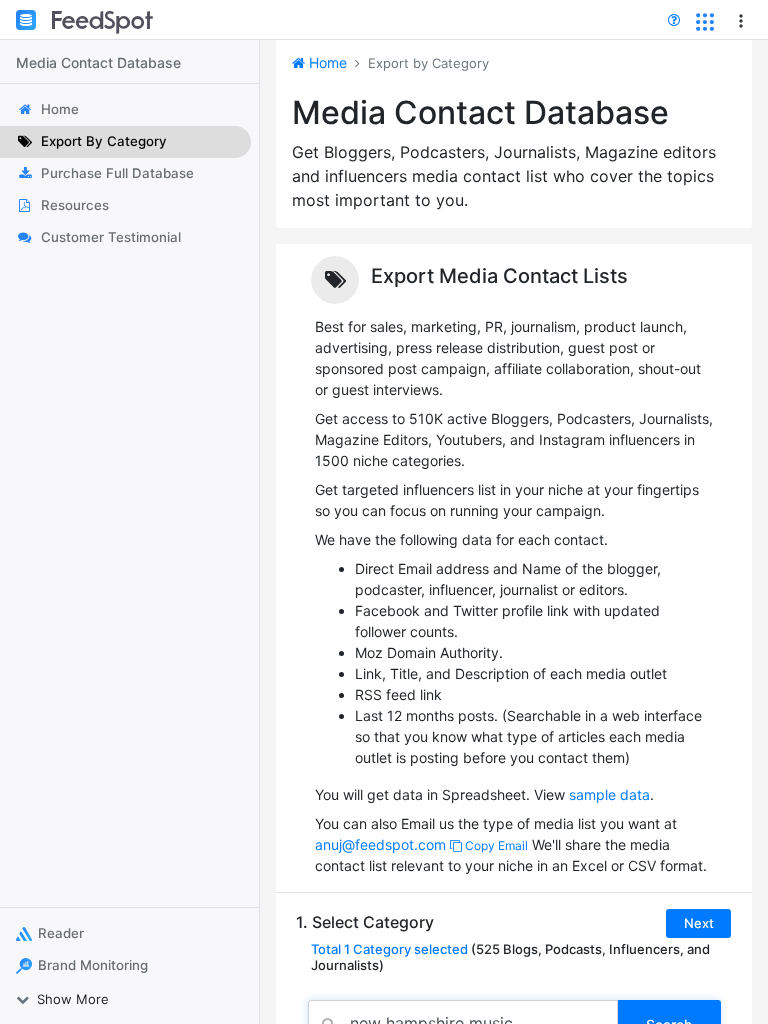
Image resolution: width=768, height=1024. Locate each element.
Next (699, 923)
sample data (609, 794)
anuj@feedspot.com (380, 844)
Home (326, 62)
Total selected (389, 949)
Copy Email (495, 845)
